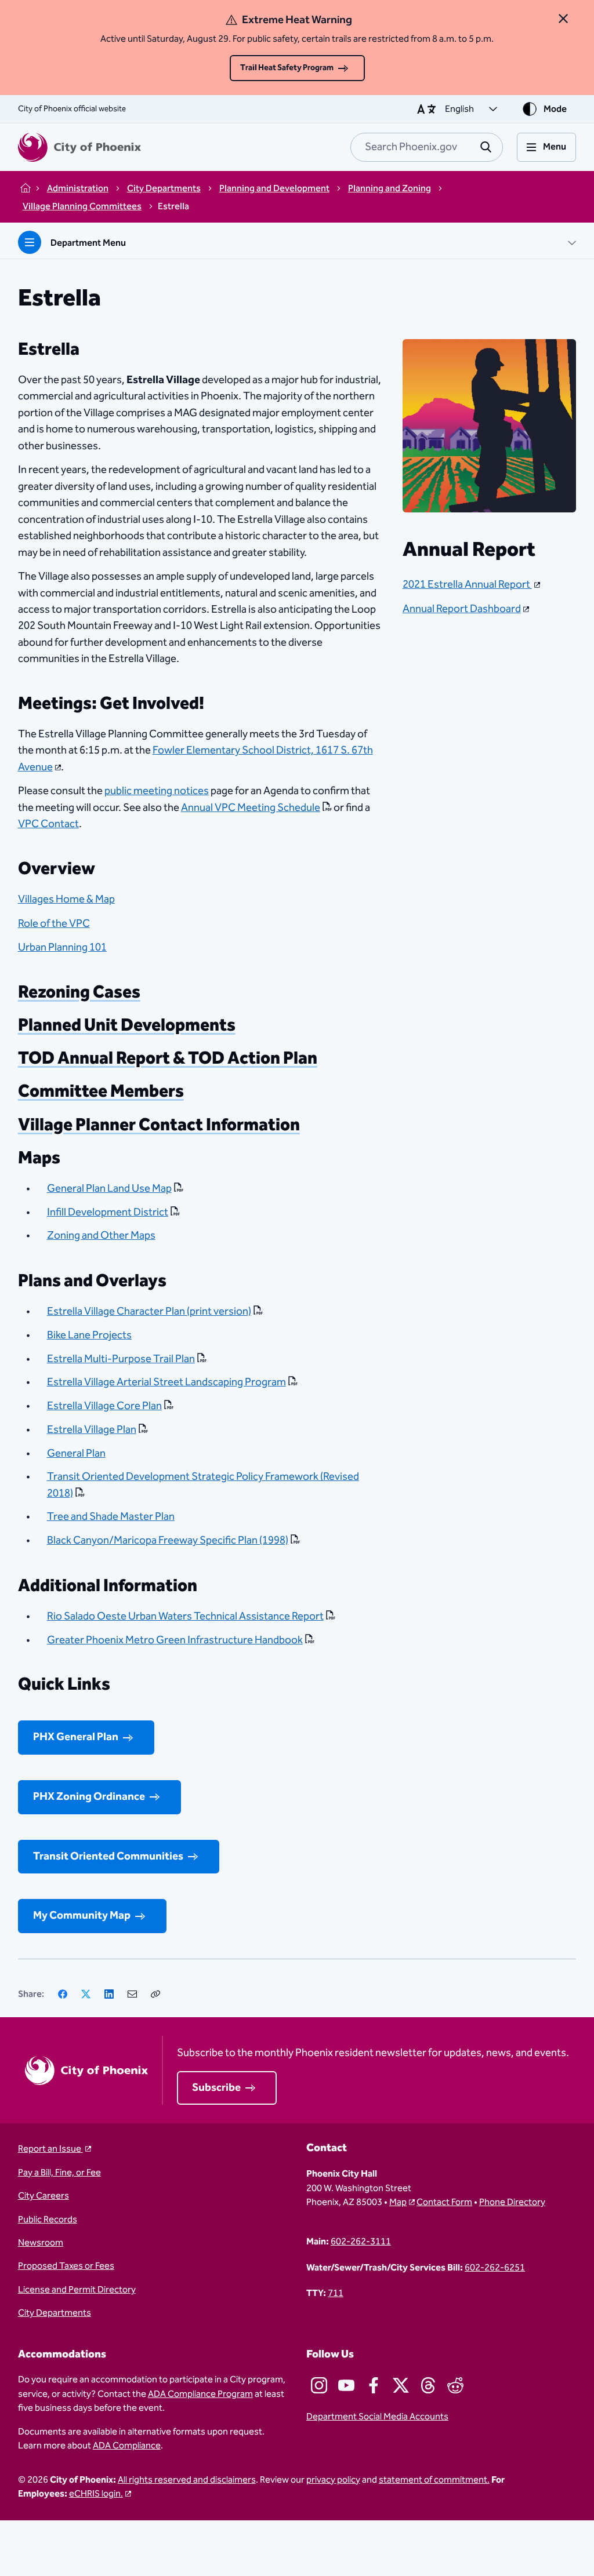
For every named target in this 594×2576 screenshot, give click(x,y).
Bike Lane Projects (89, 1335)
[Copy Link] (155, 1994)
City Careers (44, 2196)
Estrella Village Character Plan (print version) (149, 1311)
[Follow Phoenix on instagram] (319, 2385)
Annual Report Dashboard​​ (462, 609)
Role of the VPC (54, 924)
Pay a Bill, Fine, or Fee (59, 2173)
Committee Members (101, 1091)
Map (398, 2202)
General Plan (76, 1453)
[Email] (132, 1994)
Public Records (48, 2220)
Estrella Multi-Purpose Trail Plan (121, 1359)
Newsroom (41, 2243)
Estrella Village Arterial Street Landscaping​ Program (166, 1382)
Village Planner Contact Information (159, 1125)
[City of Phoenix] (79, 147)
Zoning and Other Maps (101, 1236)
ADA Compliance (127, 2446)
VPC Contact (48, 824)
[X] (86, 1994)
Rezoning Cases (79, 992)
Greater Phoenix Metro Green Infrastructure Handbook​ (175, 1640)
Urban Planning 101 (62, 947)
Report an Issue (50, 2149)
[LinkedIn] (109, 1994)
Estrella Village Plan (92, 1430)
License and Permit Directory (77, 2290)
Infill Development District (108, 1212)
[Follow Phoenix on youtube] (346, 2385)
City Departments (55, 2313)
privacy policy (333, 2480)
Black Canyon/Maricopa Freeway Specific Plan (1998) (168, 1540)
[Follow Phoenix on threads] (428, 2385)
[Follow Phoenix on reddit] (455, 2385)
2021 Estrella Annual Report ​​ (467, 585)
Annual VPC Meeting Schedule (251, 808)
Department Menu (88, 243)
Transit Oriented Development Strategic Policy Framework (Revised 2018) (203, 1485)
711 (336, 2293)
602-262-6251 (495, 2268)
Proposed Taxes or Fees (66, 2266)
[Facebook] (63, 1994)
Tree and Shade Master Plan (111, 1517)
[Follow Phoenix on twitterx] (401, 2385)
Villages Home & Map (66, 899)
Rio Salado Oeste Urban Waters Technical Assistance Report (185, 1616)
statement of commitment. (434, 2480)
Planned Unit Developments (127, 1025)
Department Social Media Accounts (377, 2417)
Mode (555, 109)
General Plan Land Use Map (109, 1189)
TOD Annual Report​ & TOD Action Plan (168, 1058)
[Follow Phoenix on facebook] (374, 2385)
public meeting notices (157, 791)
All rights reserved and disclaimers (187, 2480)
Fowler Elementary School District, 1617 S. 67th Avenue (195, 758)
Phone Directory (512, 2202)
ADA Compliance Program (200, 2394)
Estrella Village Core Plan (104, 1406)
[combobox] (427, 147)
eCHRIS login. (96, 2494)
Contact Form (444, 2202)
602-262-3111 (361, 2242)
